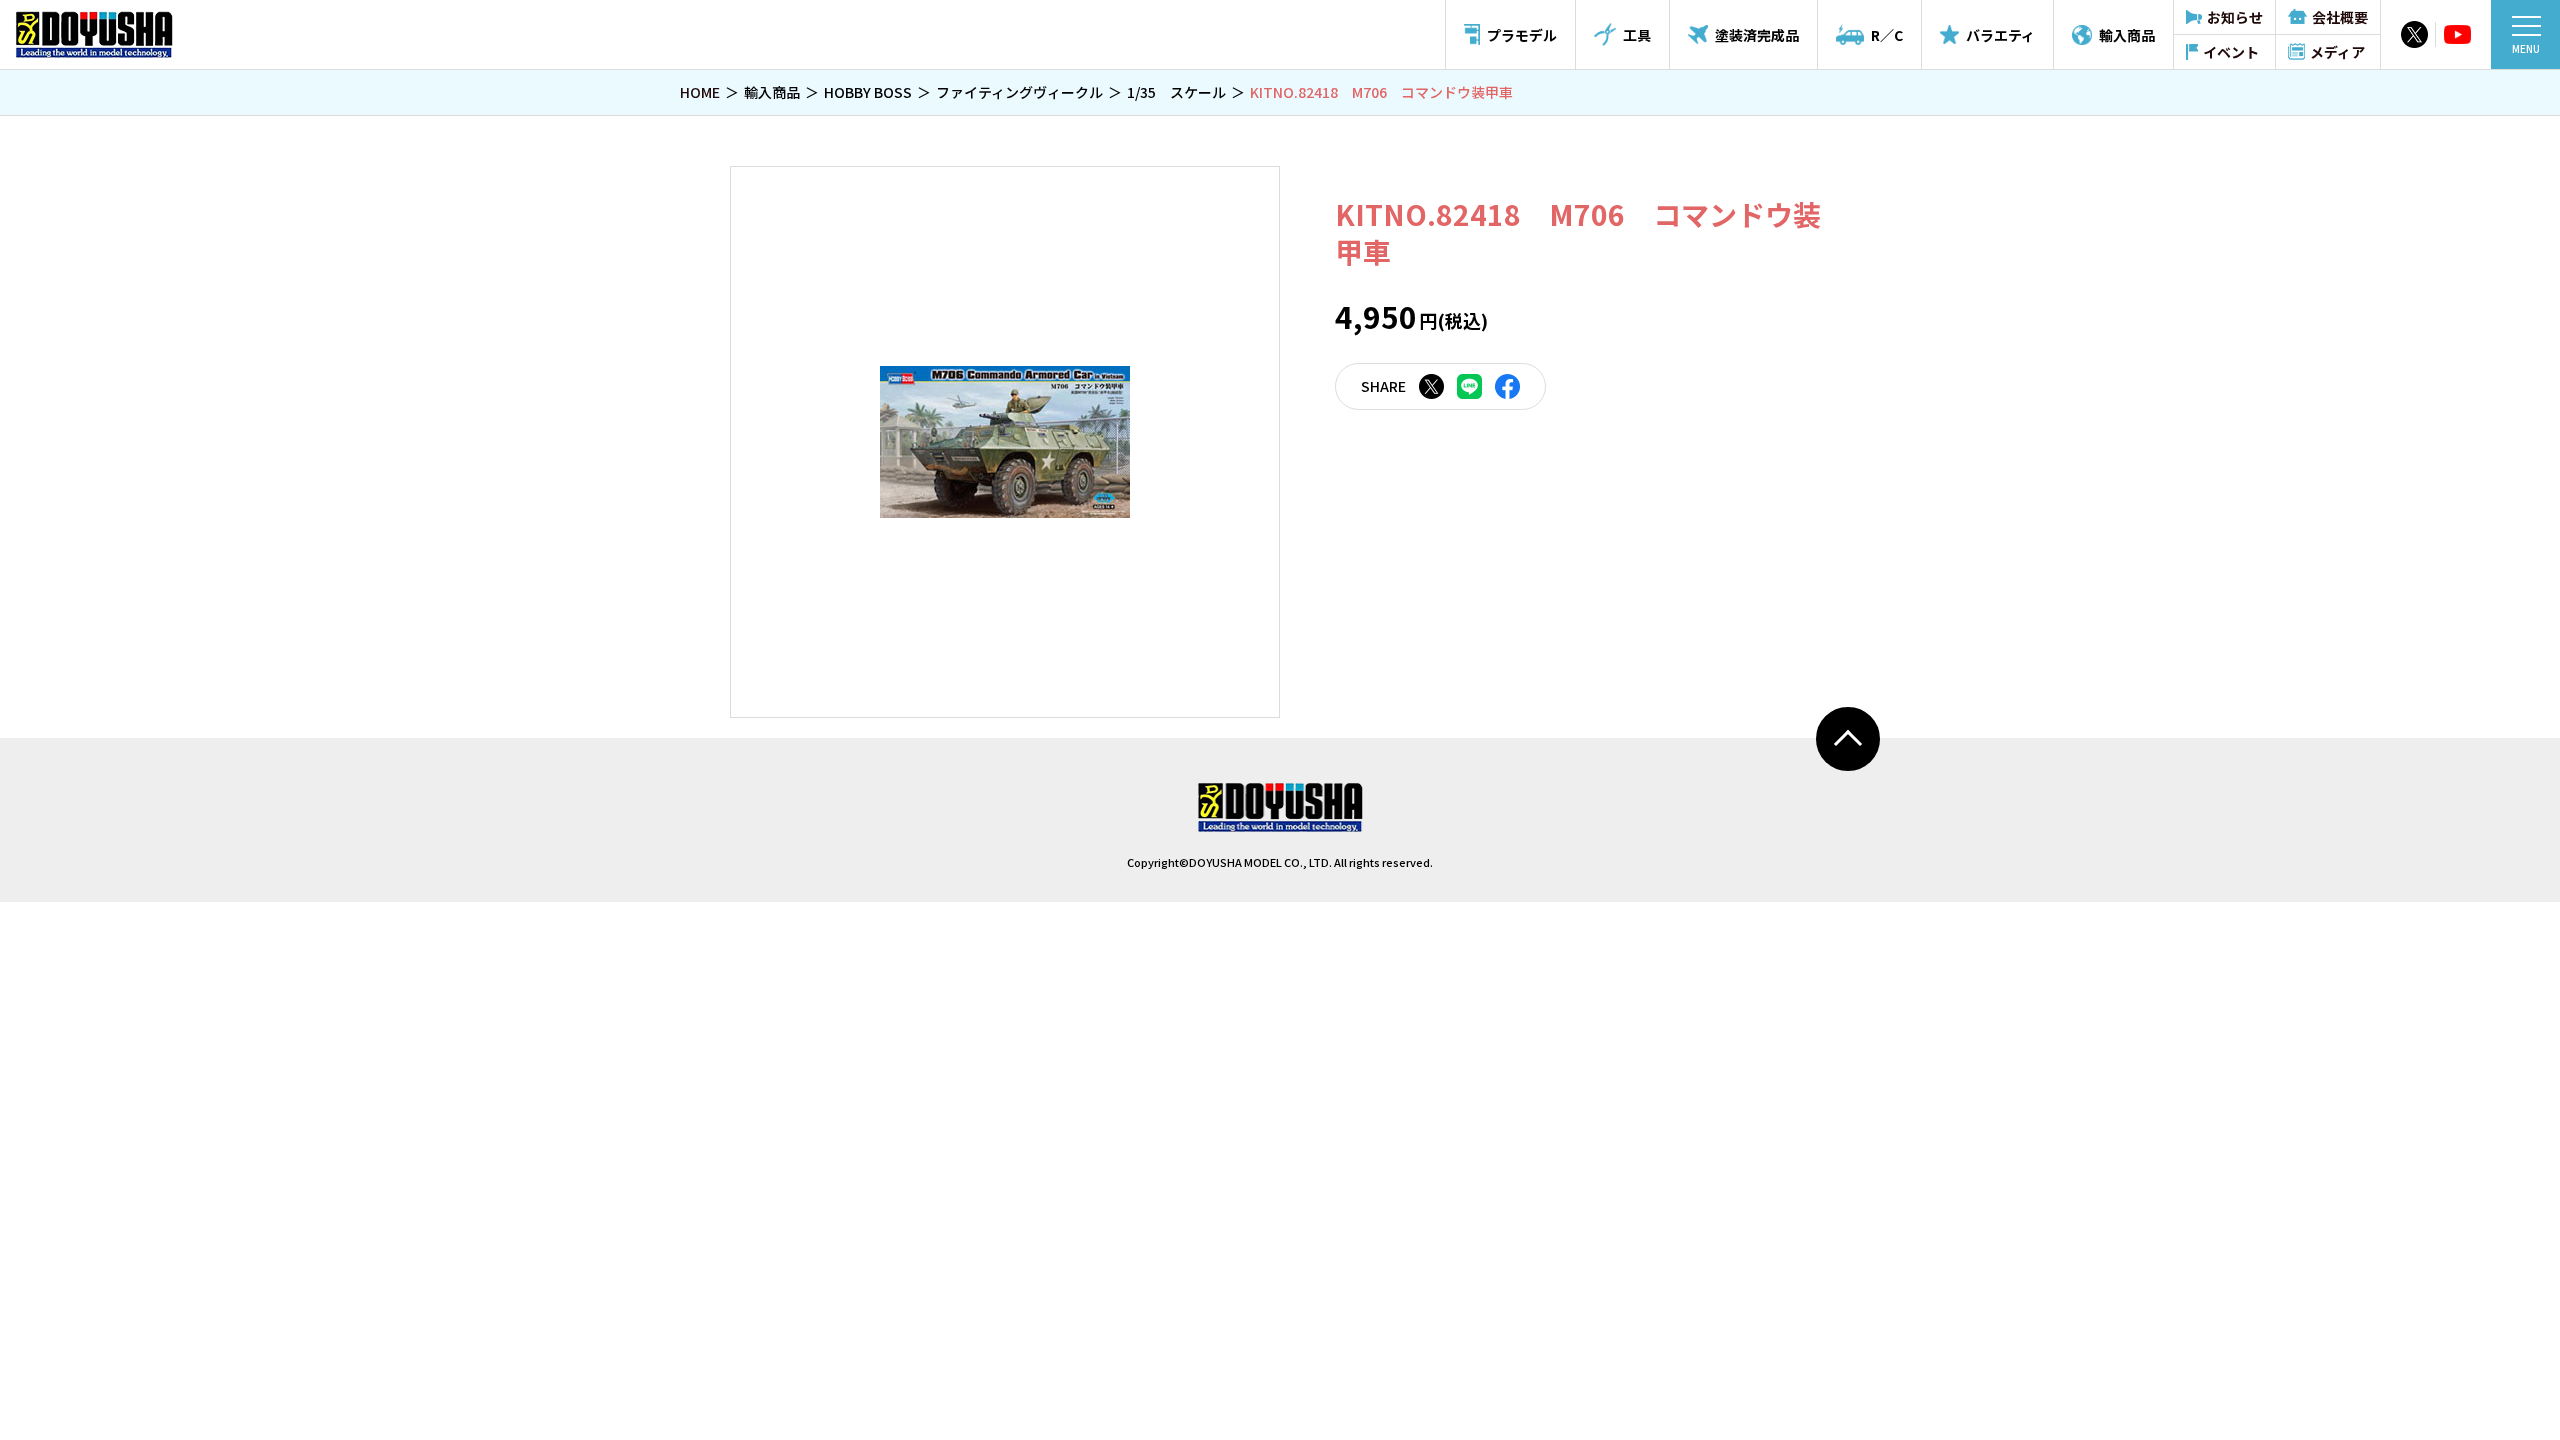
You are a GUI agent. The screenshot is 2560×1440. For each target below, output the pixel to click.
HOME (700, 92)
